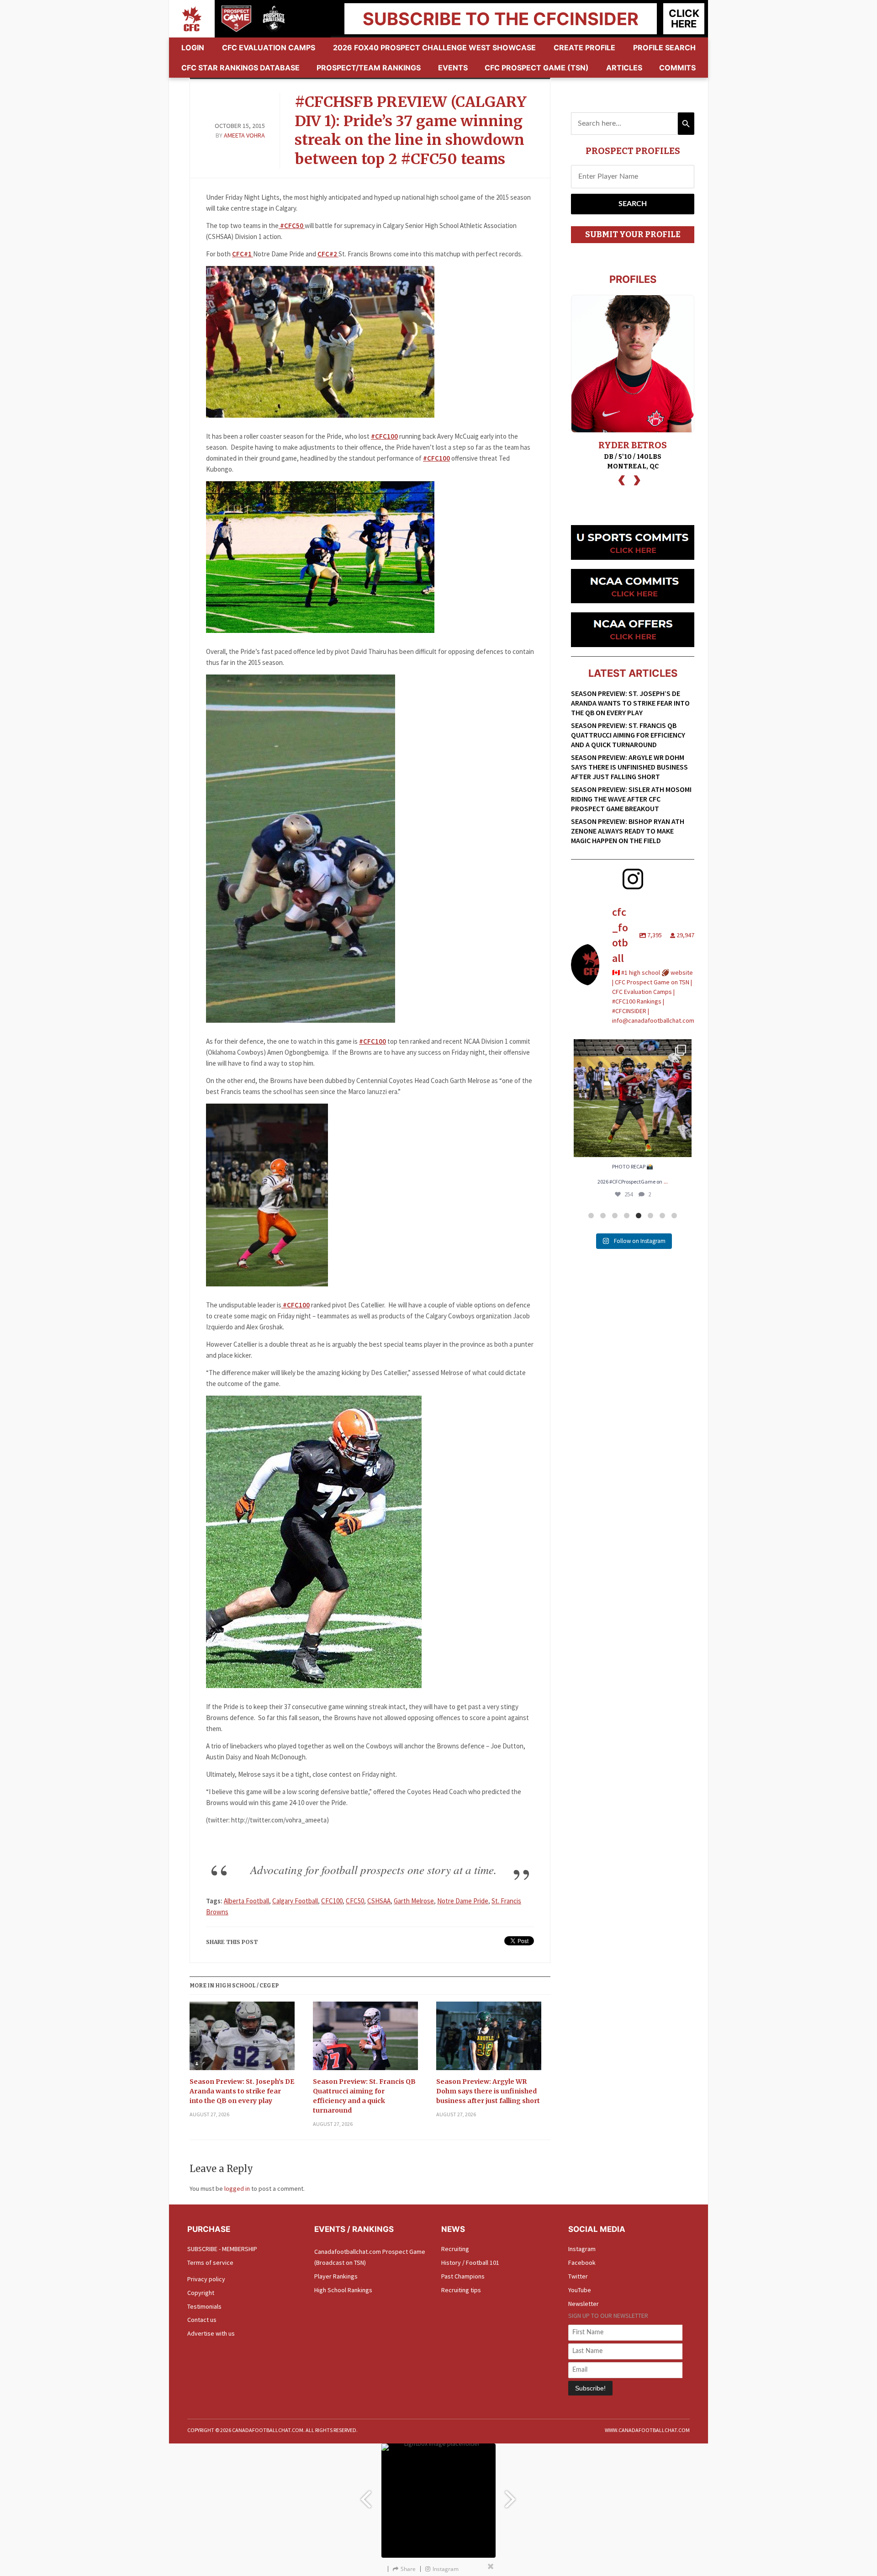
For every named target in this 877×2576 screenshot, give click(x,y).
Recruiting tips (461, 2290)
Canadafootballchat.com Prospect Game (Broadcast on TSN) (370, 2257)
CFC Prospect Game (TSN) (537, 68)
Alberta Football (246, 1901)
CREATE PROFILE (584, 48)
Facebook (582, 2263)
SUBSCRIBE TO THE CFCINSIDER (501, 19)
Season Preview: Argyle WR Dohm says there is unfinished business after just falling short (488, 2091)
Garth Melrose (414, 1901)
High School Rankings (343, 2290)
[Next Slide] (512, 2495)
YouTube (580, 2290)
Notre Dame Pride (463, 1901)
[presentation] (622, 479)
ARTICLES (624, 68)
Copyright (201, 2293)
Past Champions (463, 2276)
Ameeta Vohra (244, 135)
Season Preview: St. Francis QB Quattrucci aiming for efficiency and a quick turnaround (364, 2096)
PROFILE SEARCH (664, 48)
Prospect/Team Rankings (369, 68)
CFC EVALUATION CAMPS (269, 48)
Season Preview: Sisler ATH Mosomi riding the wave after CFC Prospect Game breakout (631, 799)
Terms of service (210, 2263)
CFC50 (355, 1901)
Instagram (582, 2249)
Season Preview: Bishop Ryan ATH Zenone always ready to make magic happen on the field (628, 831)
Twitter (578, 2276)
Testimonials (204, 2306)
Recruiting (455, 2249)
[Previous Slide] (365, 2495)
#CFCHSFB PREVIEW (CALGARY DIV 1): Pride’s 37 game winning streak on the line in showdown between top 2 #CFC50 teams (411, 130)
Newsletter (584, 2304)
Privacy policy (206, 2279)
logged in (237, 2188)
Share (408, 2569)
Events (453, 68)
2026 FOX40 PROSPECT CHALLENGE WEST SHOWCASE (434, 48)
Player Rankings (336, 2276)
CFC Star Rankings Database (240, 68)
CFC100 (332, 1901)
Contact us (202, 2320)
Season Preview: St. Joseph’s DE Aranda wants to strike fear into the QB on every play (242, 2091)
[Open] (633, 1098)
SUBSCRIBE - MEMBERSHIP (222, 2249)
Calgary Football (295, 1901)
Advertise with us (211, 2333)
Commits (677, 68)
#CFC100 (384, 436)
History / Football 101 (470, 2263)
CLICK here (684, 19)
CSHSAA (379, 1901)
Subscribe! (590, 2388)
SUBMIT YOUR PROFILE (633, 234)
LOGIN (193, 48)
